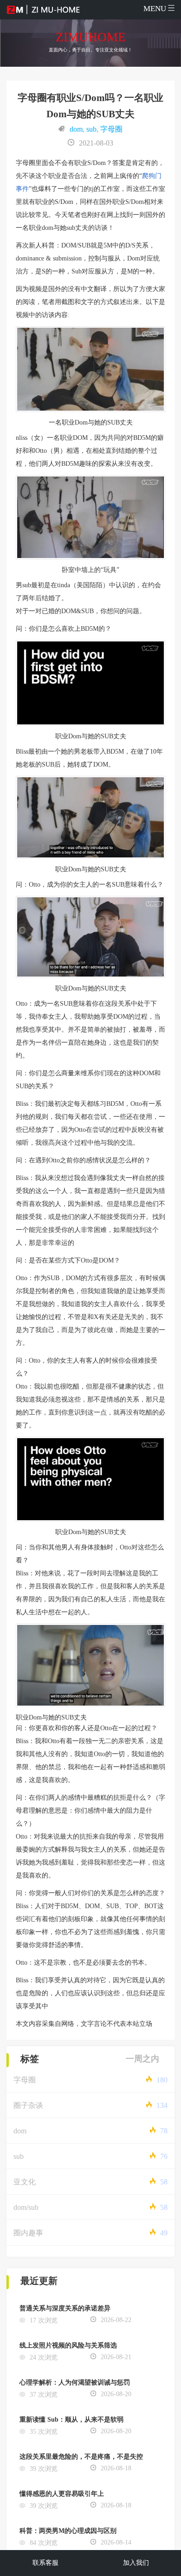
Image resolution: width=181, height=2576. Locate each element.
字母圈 (111, 129)
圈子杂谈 (28, 2105)
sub (91, 129)
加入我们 (136, 2563)
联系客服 (45, 2563)
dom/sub (26, 2207)
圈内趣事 (28, 2233)
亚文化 (25, 2182)
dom (76, 129)
